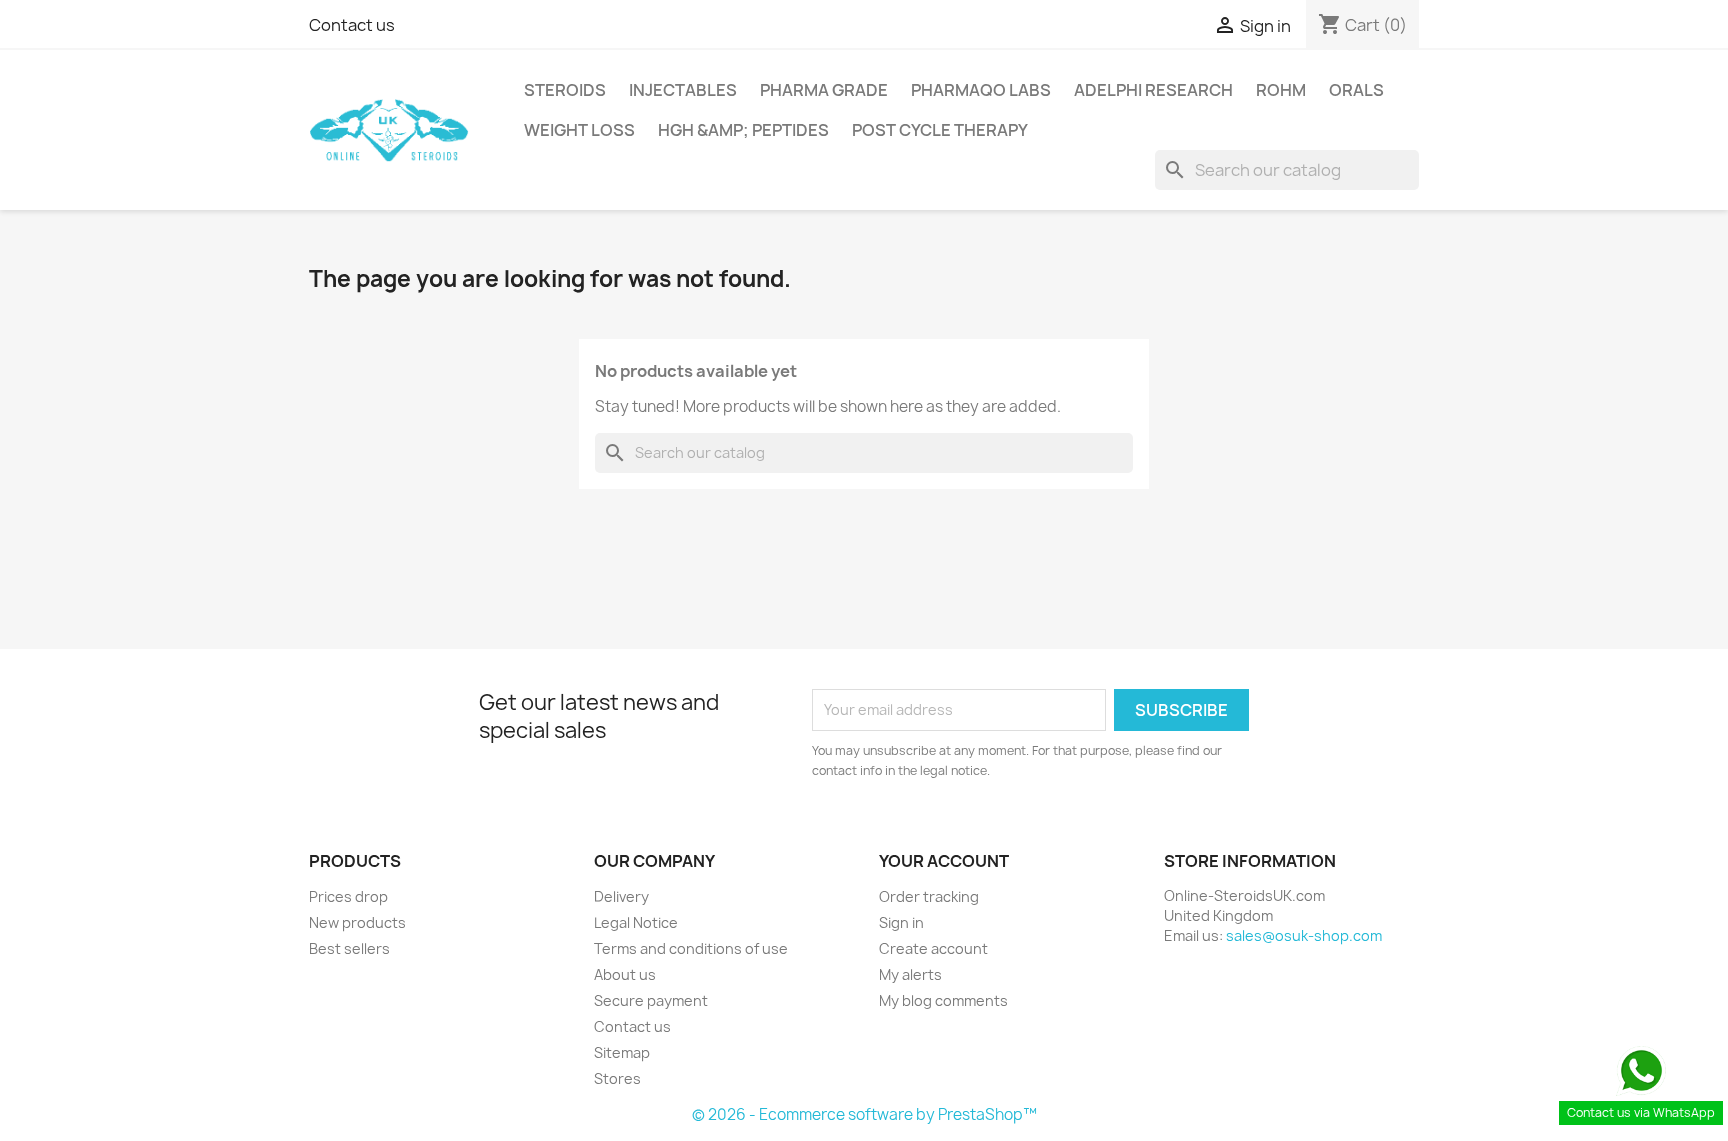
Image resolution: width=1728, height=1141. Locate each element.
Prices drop (348, 896)
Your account (944, 861)
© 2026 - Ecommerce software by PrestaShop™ (864, 1114)
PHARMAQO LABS (981, 90)
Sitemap (622, 1052)
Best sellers (349, 948)
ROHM (1281, 90)
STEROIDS (565, 90)
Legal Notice (636, 922)
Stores (617, 1078)
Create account (933, 948)
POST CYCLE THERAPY (940, 130)
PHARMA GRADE (824, 90)
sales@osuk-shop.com (1304, 935)
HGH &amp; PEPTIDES (743, 130)
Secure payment (651, 1000)
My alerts (910, 974)
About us (625, 974)
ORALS (1356, 90)
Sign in (901, 922)
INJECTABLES (683, 90)
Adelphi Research (1153, 90)
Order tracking (929, 896)
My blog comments (943, 1000)
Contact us (352, 25)
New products (357, 922)
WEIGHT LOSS (579, 130)
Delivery (621, 896)
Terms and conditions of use (691, 948)
